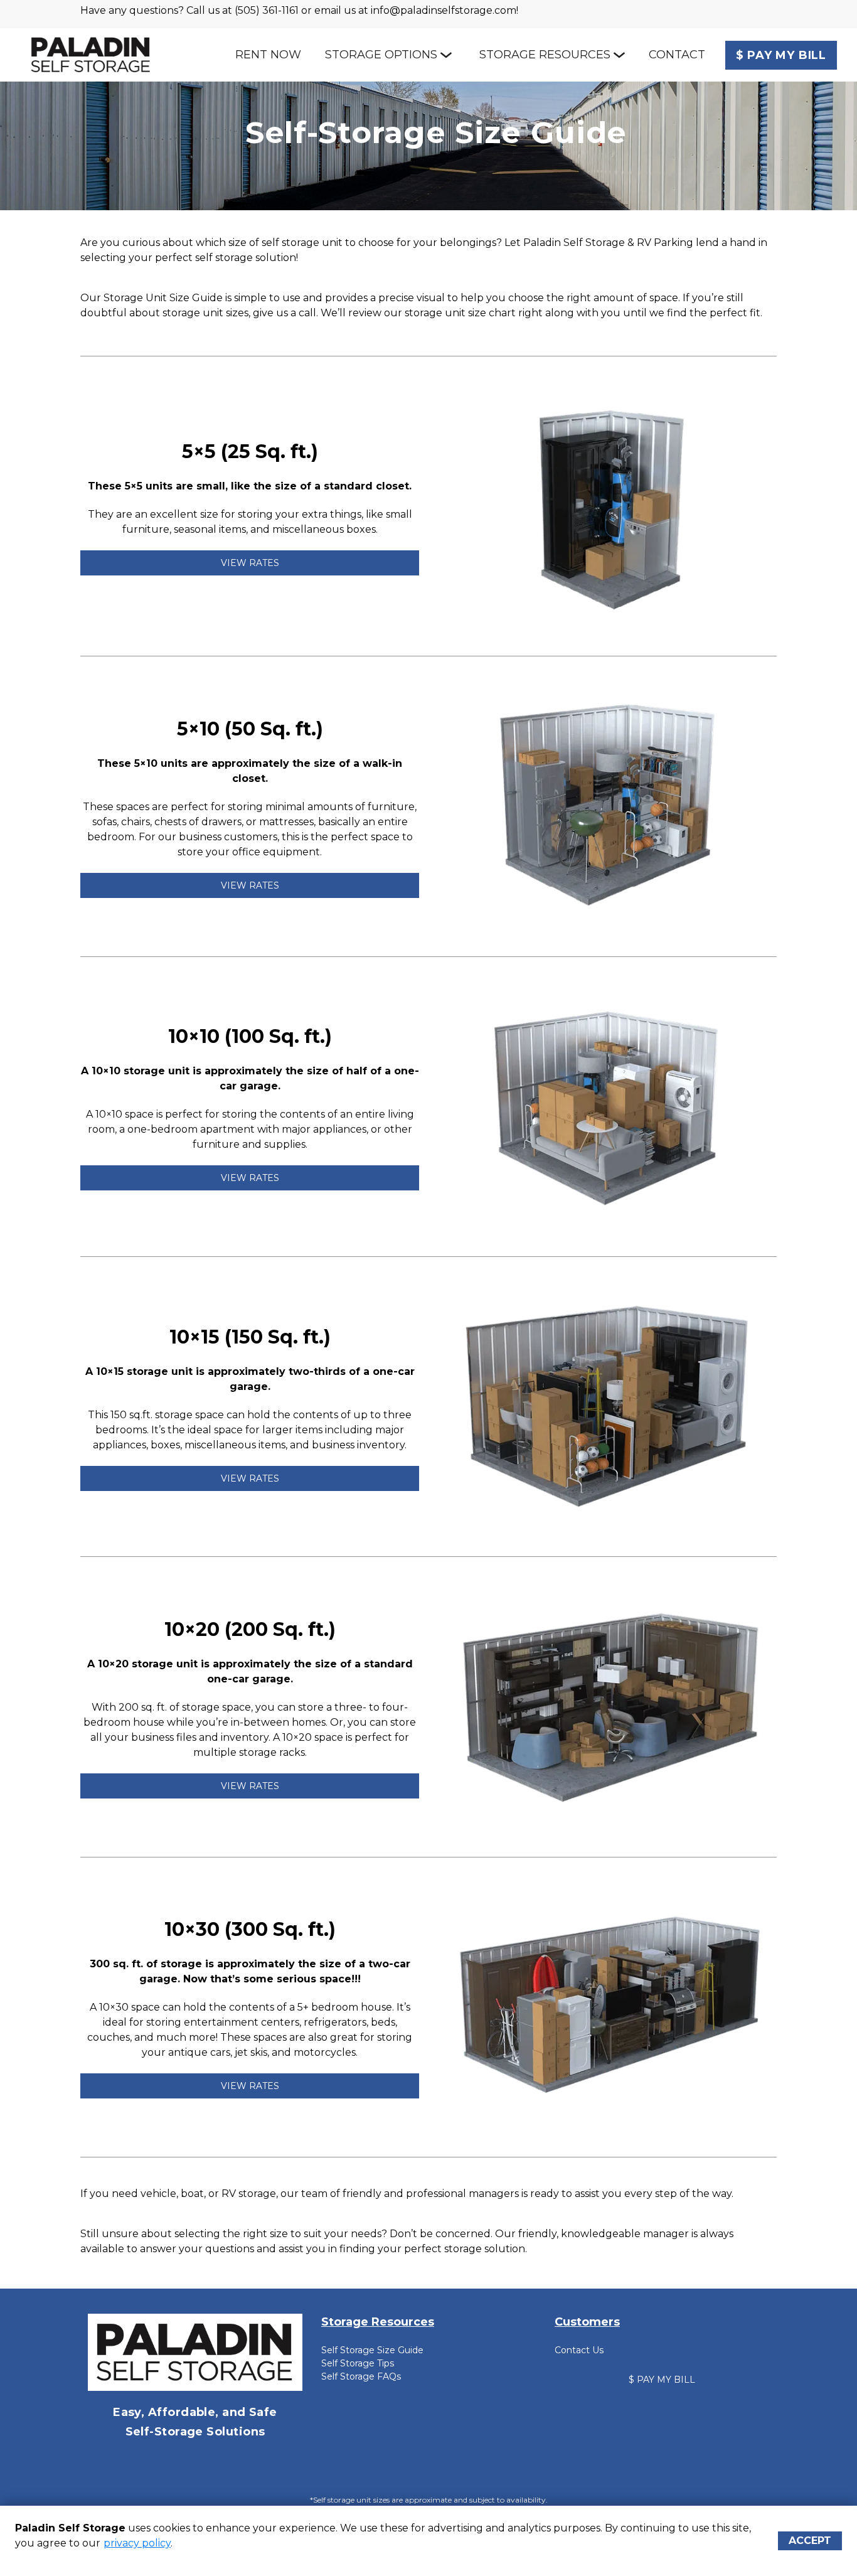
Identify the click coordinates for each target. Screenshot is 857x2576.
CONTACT (677, 55)
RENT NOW (268, 55)
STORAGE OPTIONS (381, 55)
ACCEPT (810, 2541)
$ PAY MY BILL (781, 55)
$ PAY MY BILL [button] (662, 2380)
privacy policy (137, 2543)
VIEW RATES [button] (250, 563)
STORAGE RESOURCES (545, 55)
